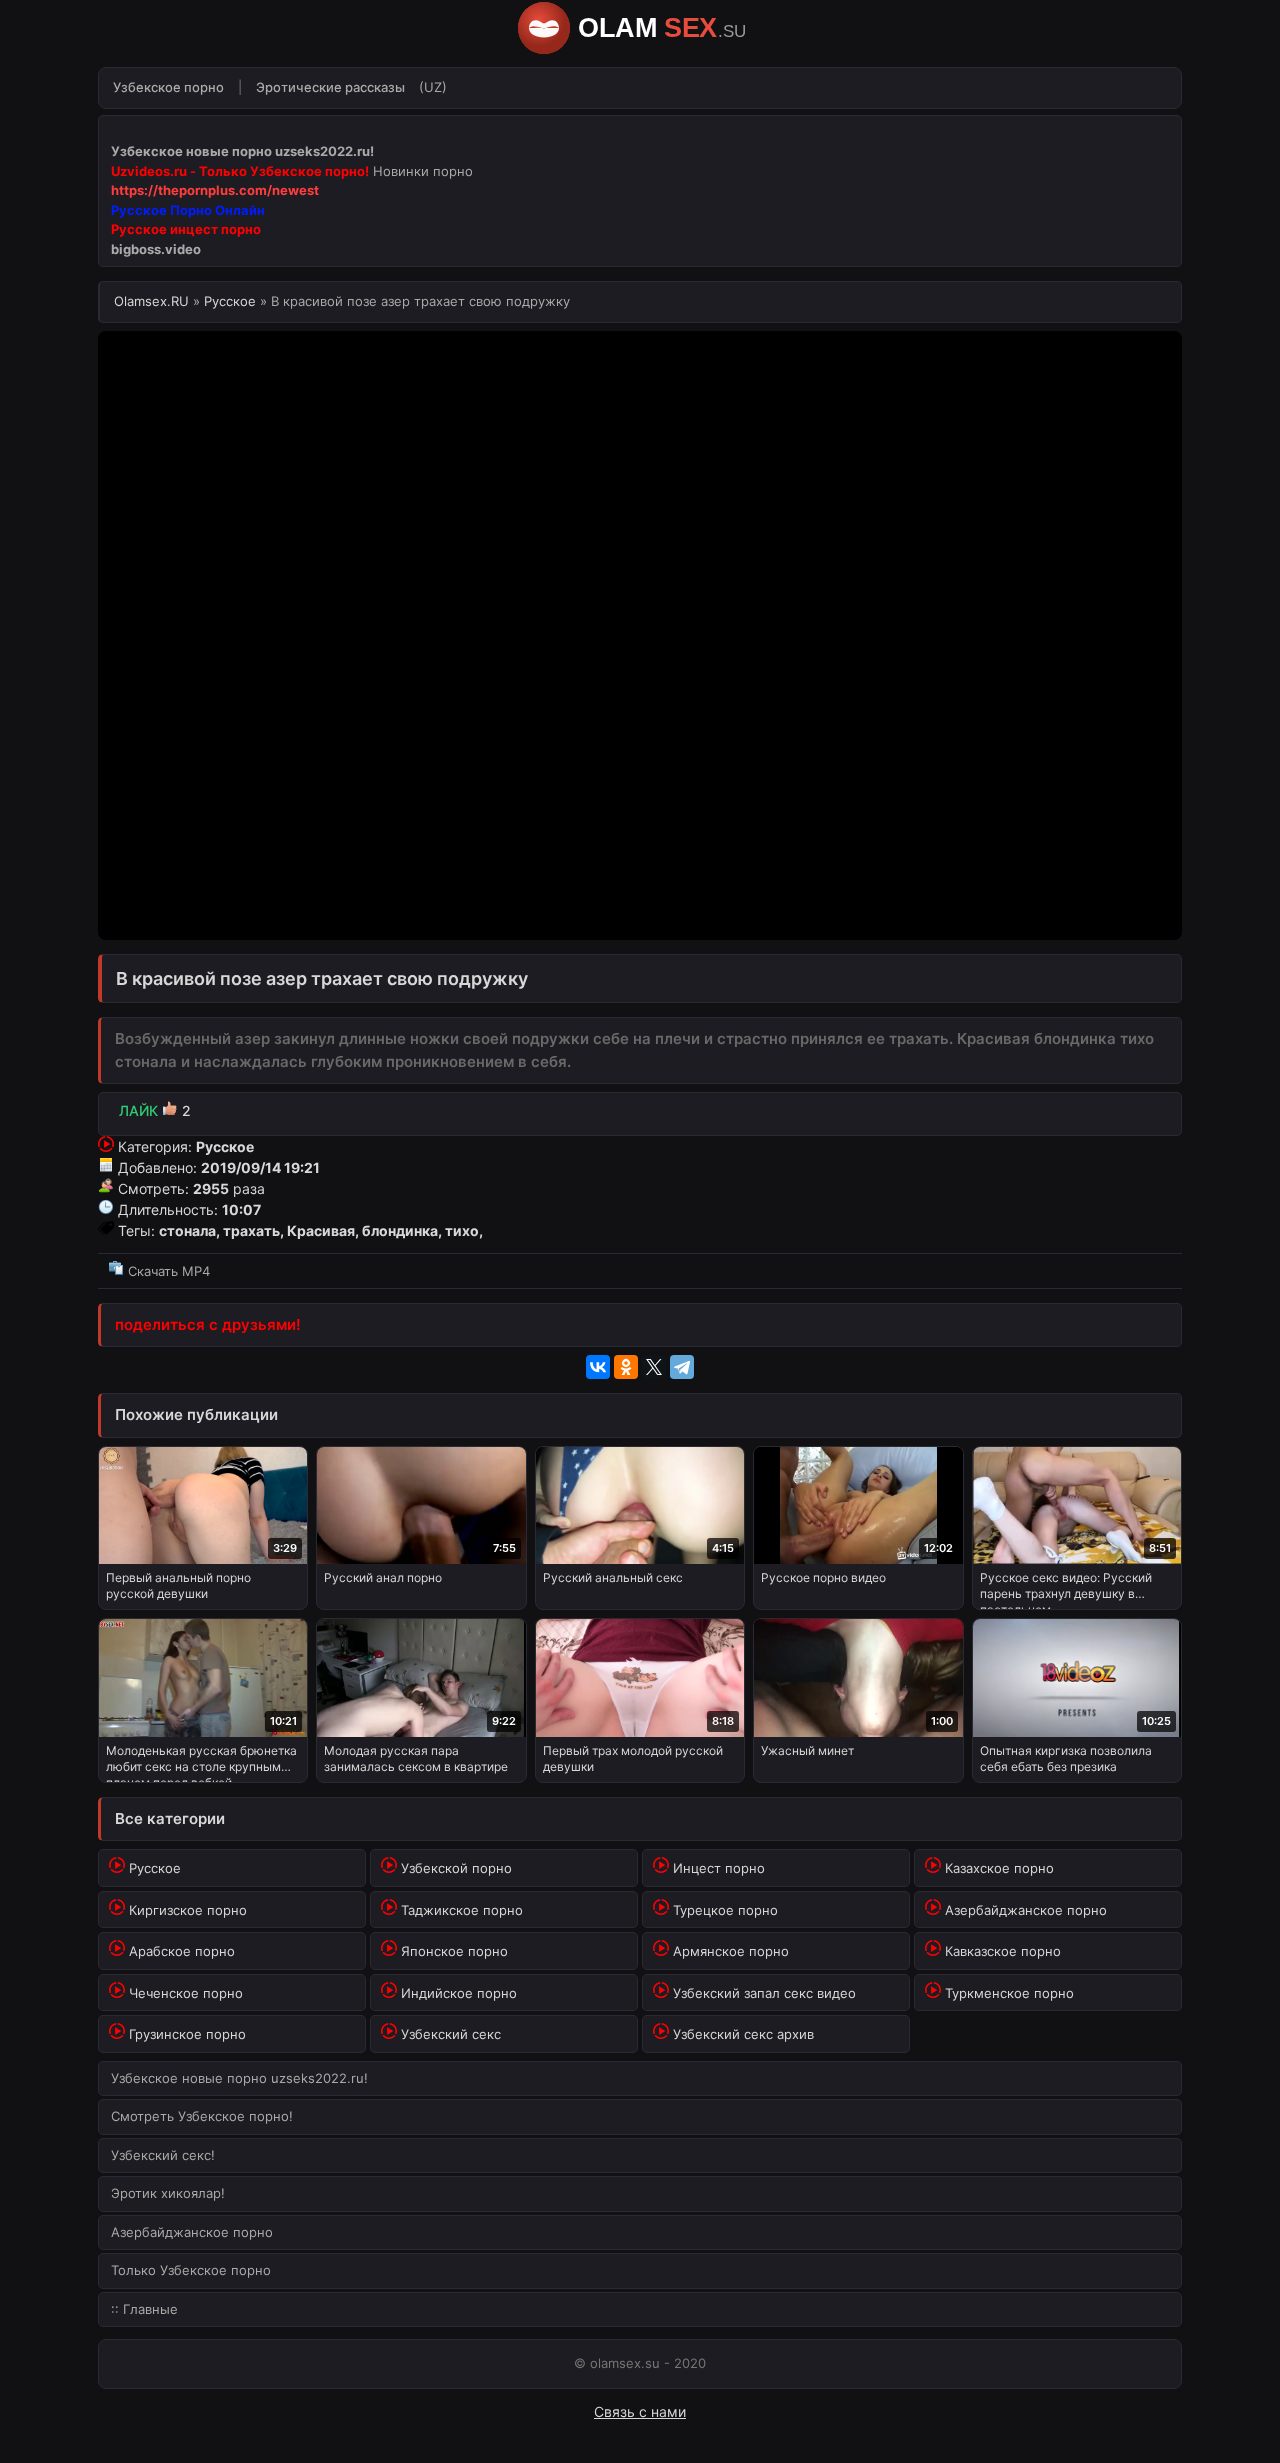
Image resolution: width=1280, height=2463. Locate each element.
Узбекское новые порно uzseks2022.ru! (239, 2078)
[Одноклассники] (626, 1367)
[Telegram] (682, 1367)
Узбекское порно (168, 87)
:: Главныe (144, 2309)
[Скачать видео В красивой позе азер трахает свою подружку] (640, 1247)
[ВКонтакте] (598, 1367)
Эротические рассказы (330, 87)
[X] (654, 1367)
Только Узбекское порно (191, 2270)
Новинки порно (423, 171)
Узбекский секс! (163, 2155)
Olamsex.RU (153, 301)
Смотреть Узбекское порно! (202, 2116)
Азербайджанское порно (192, 2232)
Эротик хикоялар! (168, 2193)
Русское (230, 301)
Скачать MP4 (167, 1271)
